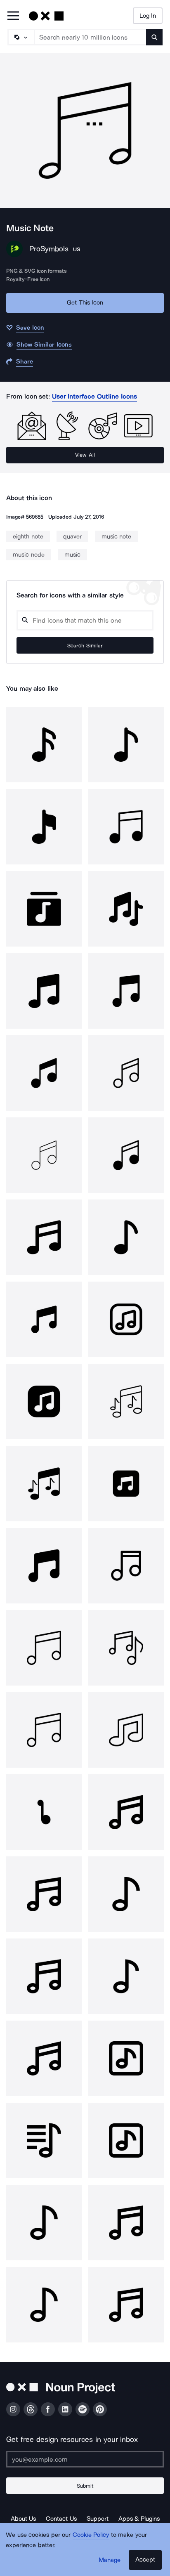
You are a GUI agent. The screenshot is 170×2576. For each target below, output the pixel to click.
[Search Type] (21, 37)
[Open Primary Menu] (13, 16)
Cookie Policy (91, 2535)
